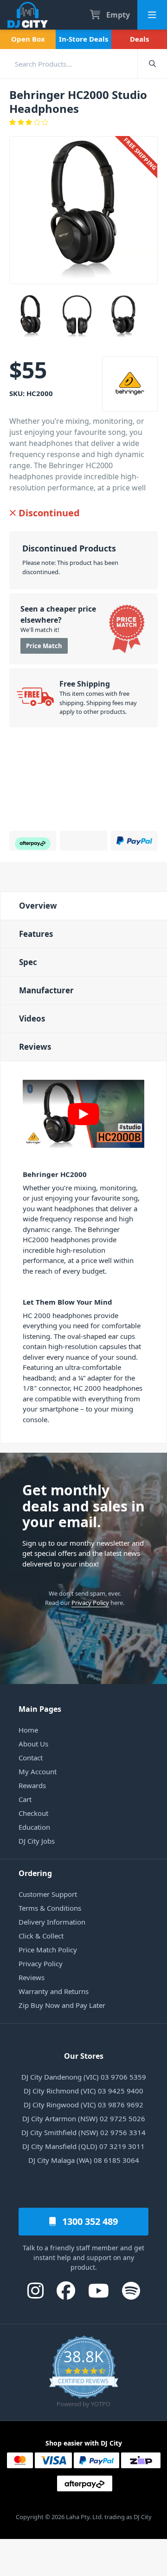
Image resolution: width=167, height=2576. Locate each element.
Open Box (28, 39)
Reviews (35, 1047)
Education (34, 1827)
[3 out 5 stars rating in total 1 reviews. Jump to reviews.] (83, 122)
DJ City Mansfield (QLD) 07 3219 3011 (83, 2146)
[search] (69, 64)
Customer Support (48, 1894)
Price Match (44, 646)
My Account (38, 1771)
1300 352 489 (89, 2221)
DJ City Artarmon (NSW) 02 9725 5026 (84, 2118)
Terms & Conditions (50, 1908)
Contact (31, 1758)
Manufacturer (46, 990)
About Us (33, 1744)
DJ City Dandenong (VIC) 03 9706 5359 (84, 2077)
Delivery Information (52, 1922)
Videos (32, 1019)
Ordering (35, 1873)
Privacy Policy (90, 1603)
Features (36, 934)
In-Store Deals (83, 39)
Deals (139, 39)
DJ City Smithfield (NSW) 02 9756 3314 (83, 2132)
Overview (38, 906)
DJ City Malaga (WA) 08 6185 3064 (84, 2160)
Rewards (32, 1785)
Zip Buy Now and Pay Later (62, 2005)
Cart (25, 1799)
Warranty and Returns (54, 1991)
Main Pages (40, 1709)
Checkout (33, 1813)
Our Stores (84, 2056)
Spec (28, 962)
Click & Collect (41, 1936)
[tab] (83, 906)
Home (28, 1730)
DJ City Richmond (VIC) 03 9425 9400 (83, 2091)
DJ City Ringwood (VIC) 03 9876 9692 (83, 2105)
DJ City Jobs (37, 1841)
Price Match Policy (48, 1950)
